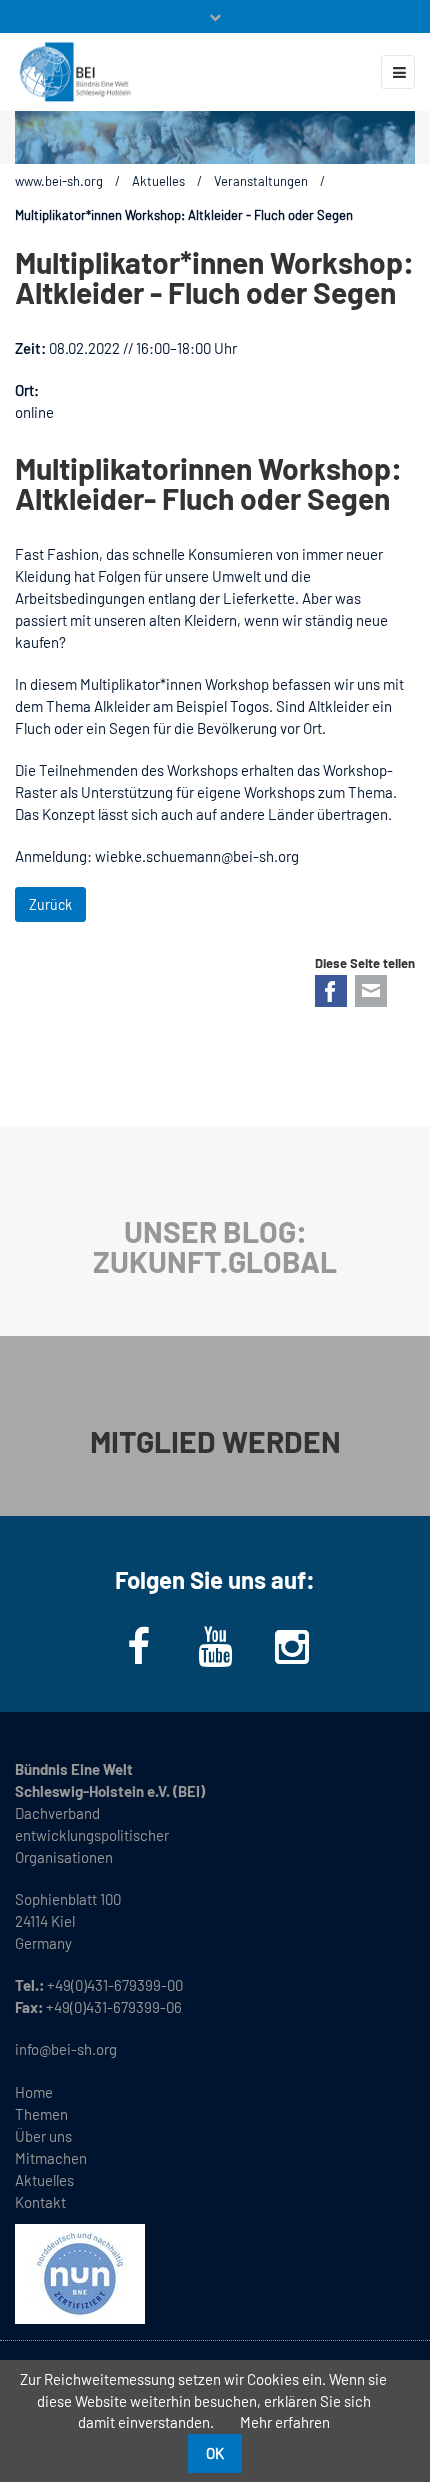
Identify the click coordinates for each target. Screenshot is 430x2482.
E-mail (371, 991)
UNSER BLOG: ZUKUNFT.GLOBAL (215, 1246)
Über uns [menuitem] (43, 2136)
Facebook (331, 991)
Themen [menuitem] (41, 2114)
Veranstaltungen (261, 181)
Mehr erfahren (285, 2422)
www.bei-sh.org (59, 181)
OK (215, 2453)
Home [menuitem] (34, 2092)
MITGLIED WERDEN (215, 1441)
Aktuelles (158, 181)
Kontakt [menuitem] (40, 2202)
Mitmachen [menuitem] (51, 2158)
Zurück (50, 904)
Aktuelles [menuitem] (44, 2180)
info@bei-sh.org (66, 2049)
